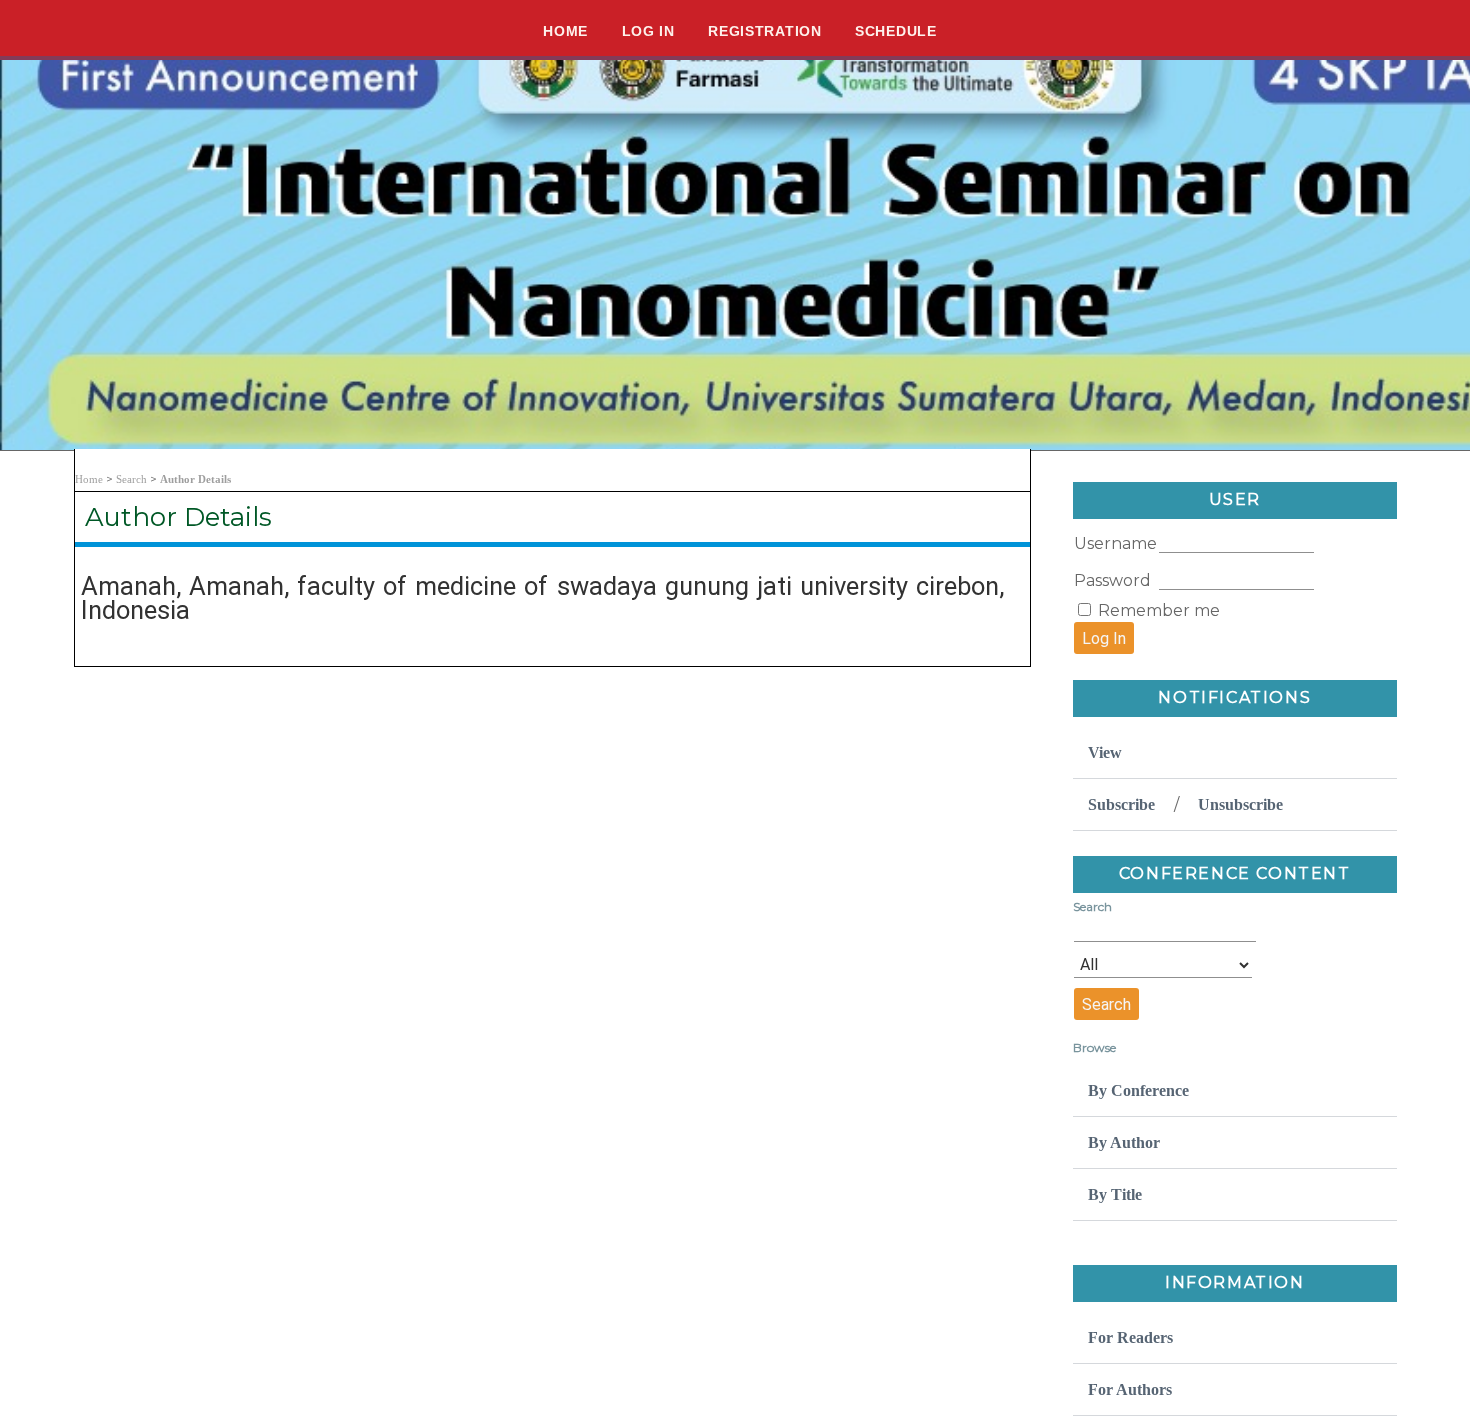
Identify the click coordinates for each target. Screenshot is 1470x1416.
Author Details (195, 479)
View (1105, 752)
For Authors (1130, 1389)
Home (565, 31)
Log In (648, 31)
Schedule (896, 31)
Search (131, 479)
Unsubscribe (1240, 804)
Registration (764, 31)
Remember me (1159, 610)
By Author (1124, 1142)
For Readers (1130, 1337)
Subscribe (1121, 804)
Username (1115, 543)
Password (1112, 580)
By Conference (1138, 1090)
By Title (1115, 1194)
